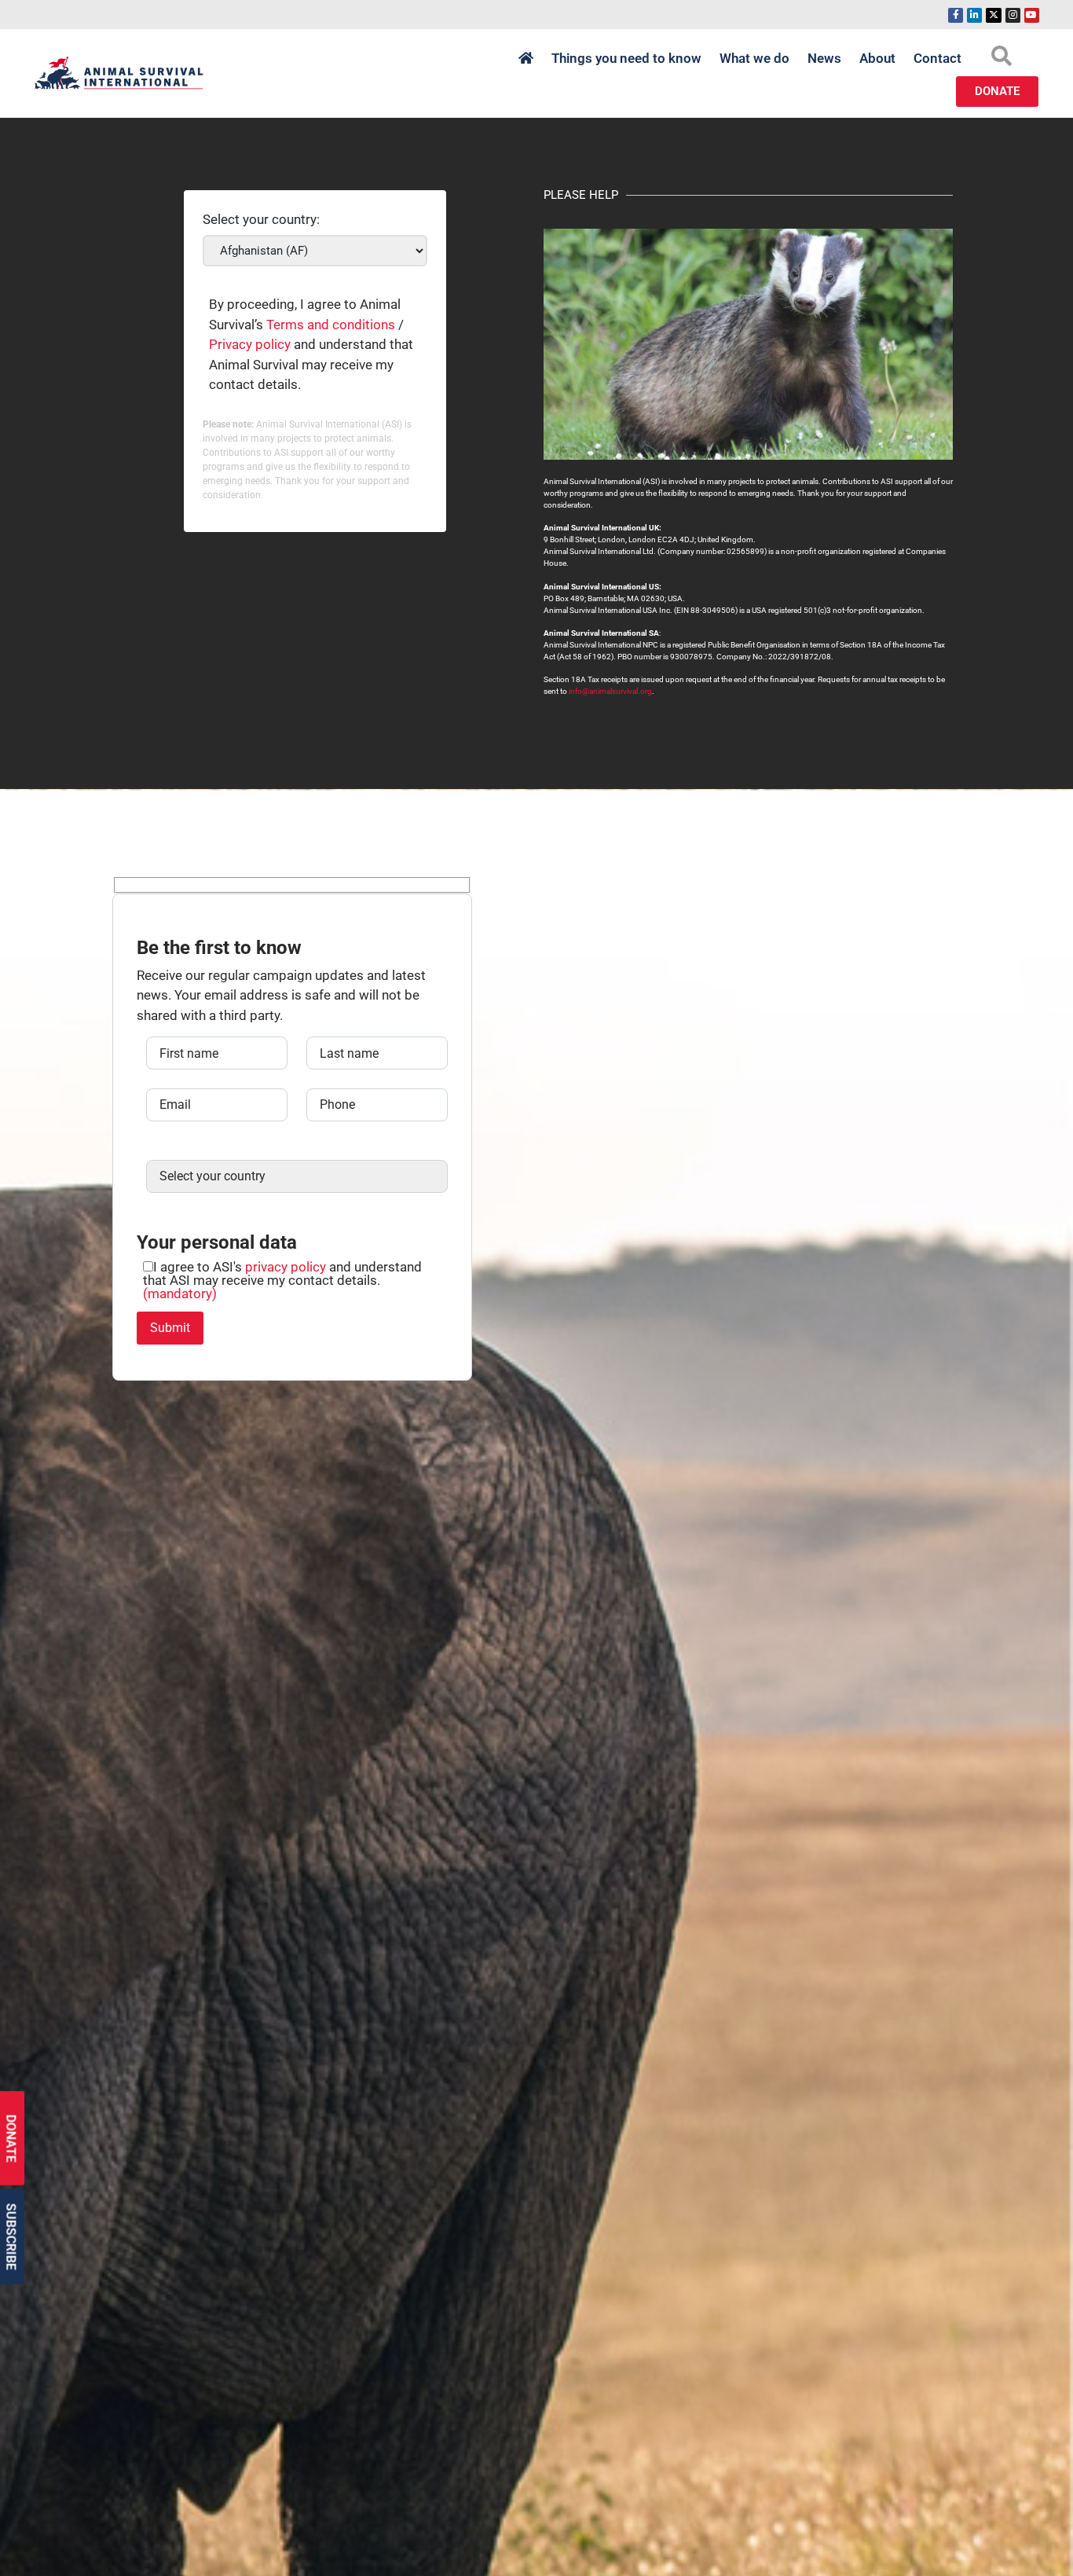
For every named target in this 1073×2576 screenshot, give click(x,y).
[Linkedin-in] (974, 15)
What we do (754, 58)
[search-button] (1002, 56)
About (877, 58)
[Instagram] (1013, 15)
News (824, 58)
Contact (938, 58)
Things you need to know (626, 58)
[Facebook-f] (956, 15)
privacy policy (286, 1267)
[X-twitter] (993, 15)
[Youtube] (1032, 15)
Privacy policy (250, 344)
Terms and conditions (331, 325)
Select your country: (261, 220)
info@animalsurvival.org (610, 691)
